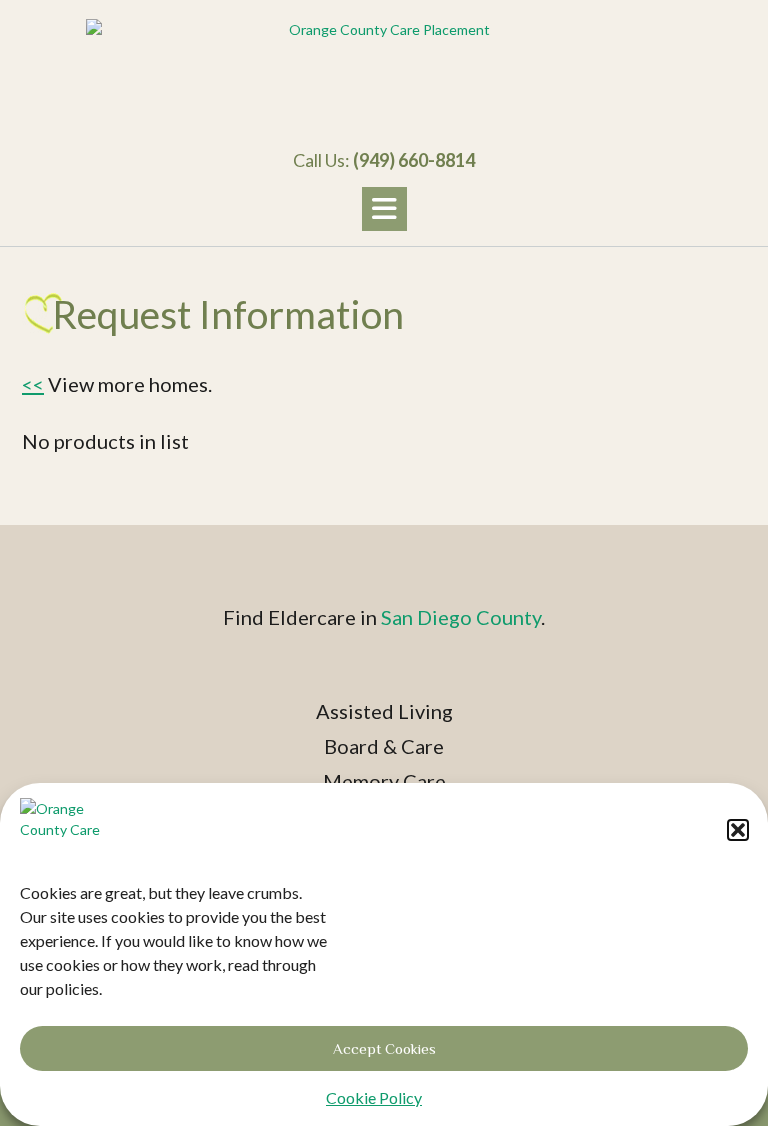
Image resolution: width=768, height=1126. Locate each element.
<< (33, 384)
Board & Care (384, 746)
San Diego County (461, 617)
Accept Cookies (384, 1048)
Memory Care (384, 781)
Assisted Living (384, 711)
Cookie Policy (374, 1097)
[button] (738, 830)
